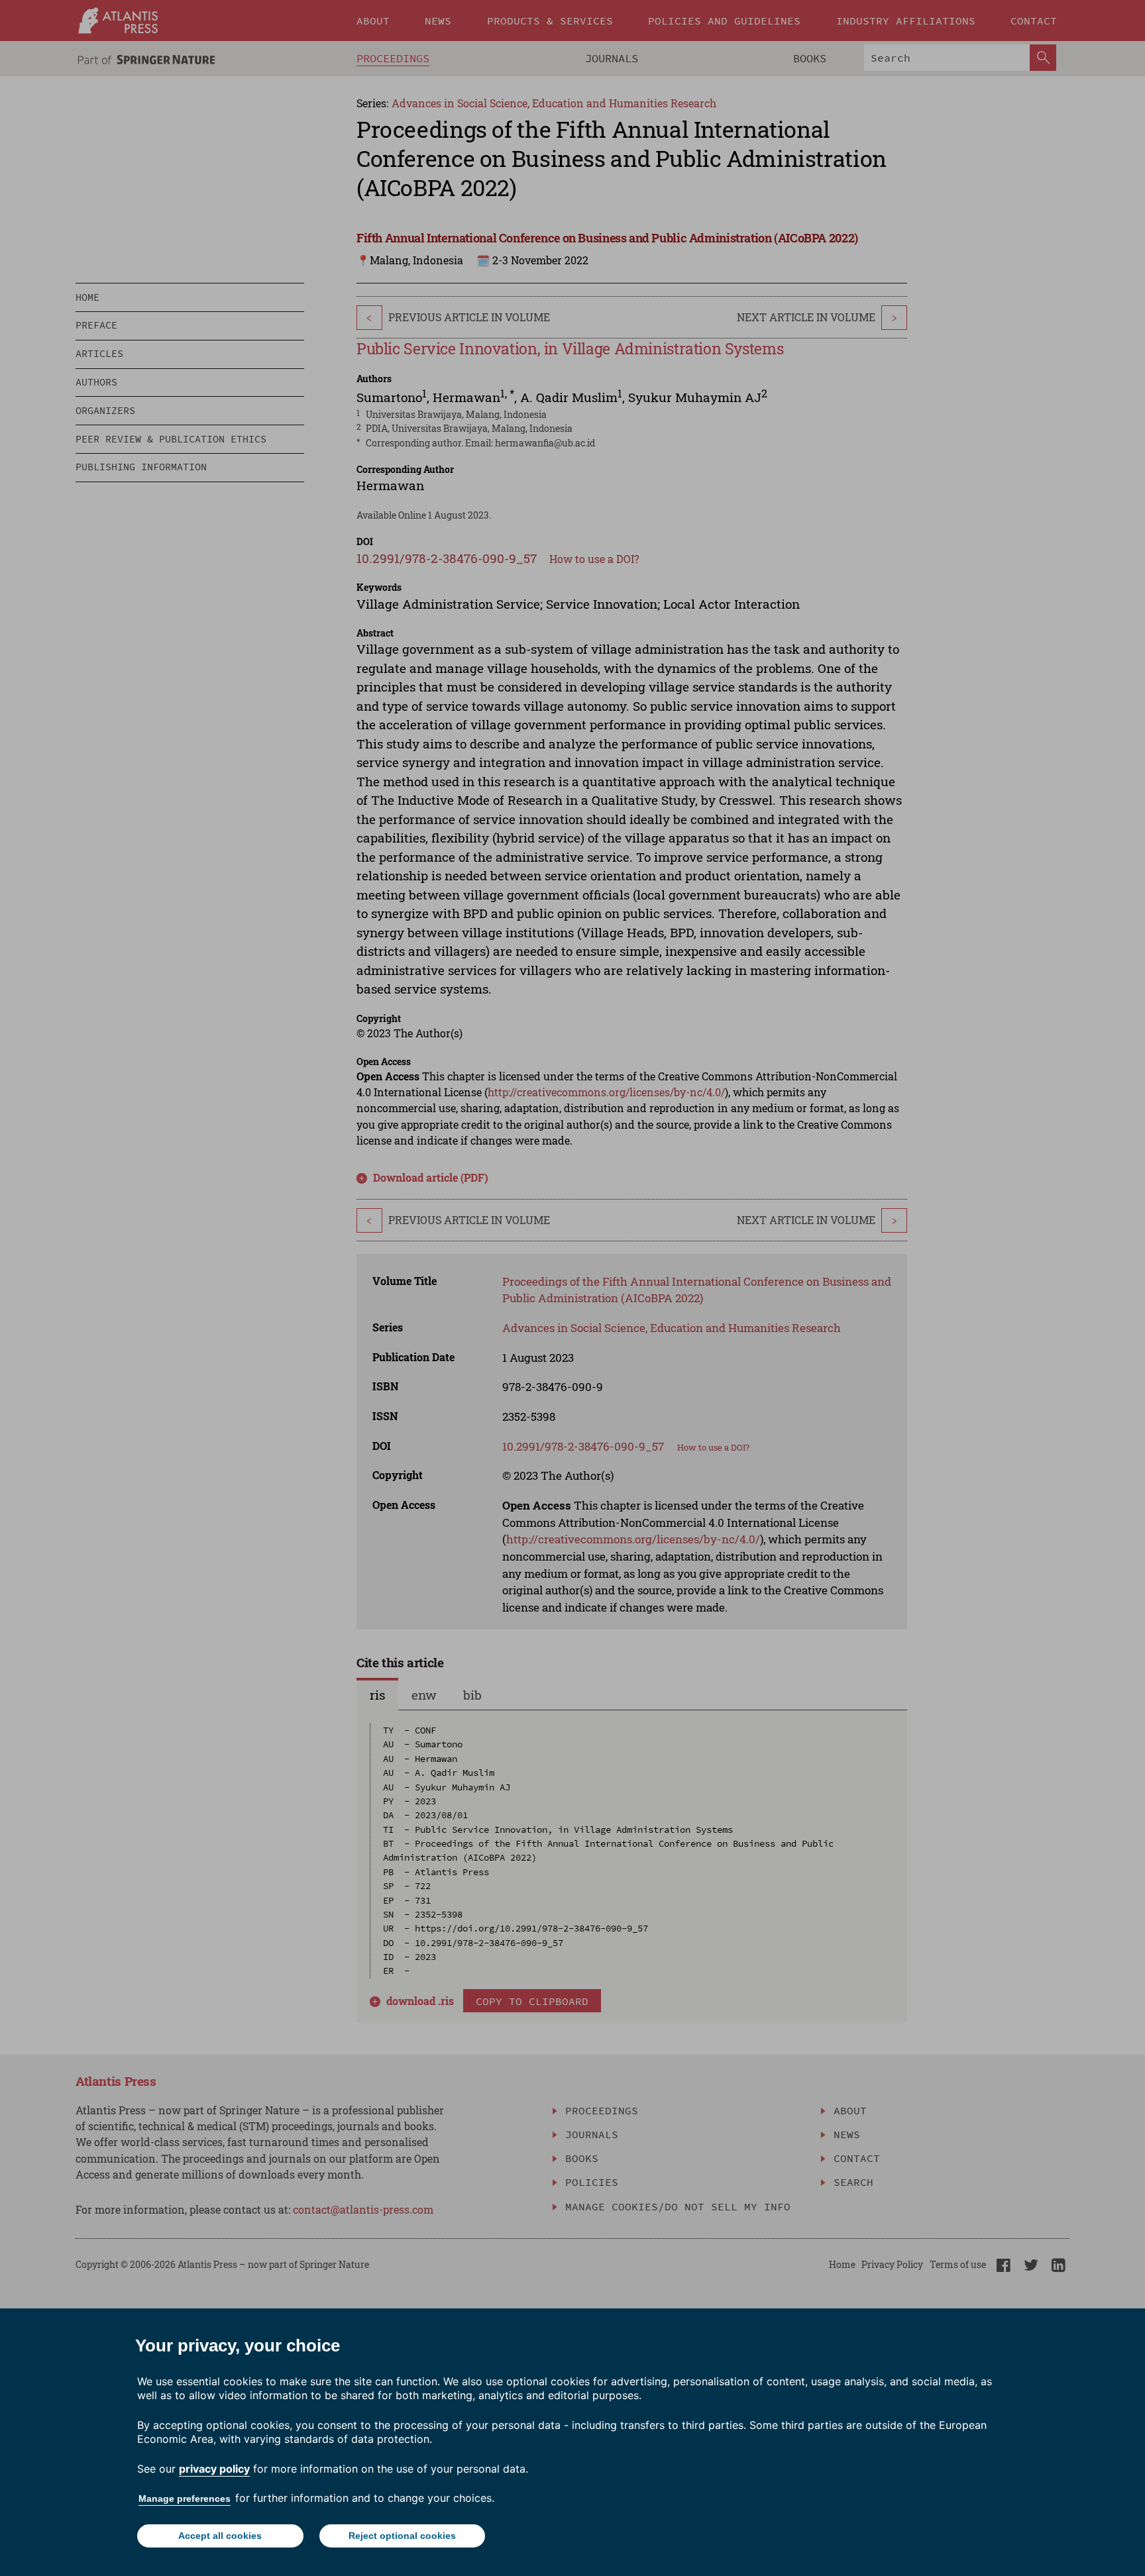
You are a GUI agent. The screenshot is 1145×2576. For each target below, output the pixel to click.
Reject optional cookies (402, 2536)
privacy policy (214, 2469)
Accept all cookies (220, 2536)
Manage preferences (185, 2499)
